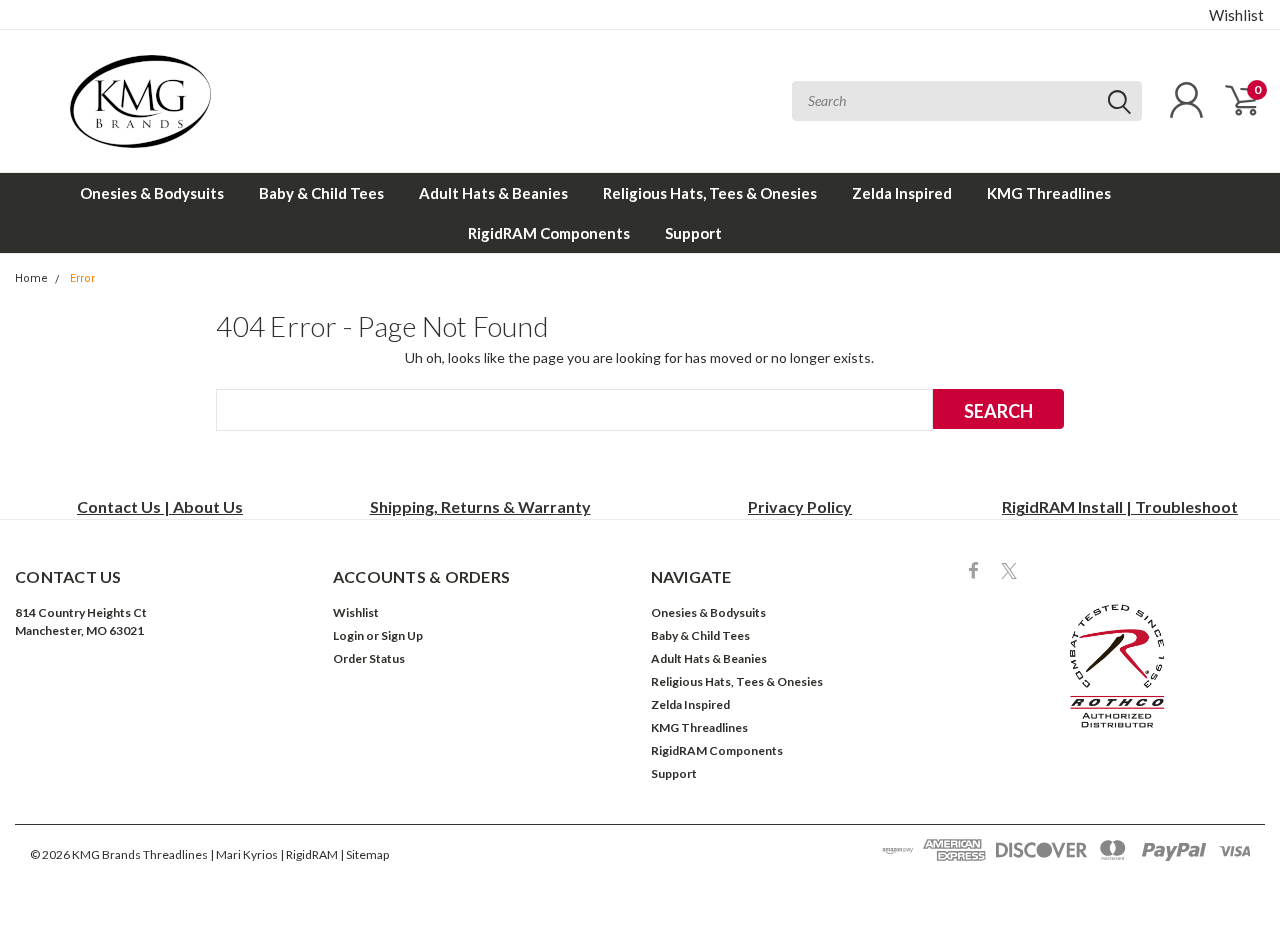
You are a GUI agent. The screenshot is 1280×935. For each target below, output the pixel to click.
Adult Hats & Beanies (493, 193)
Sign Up (402, 635)
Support (693, 233)
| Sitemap (364, 854)
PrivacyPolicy (800, 506)
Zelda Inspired (902, 193)
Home (31, 278)
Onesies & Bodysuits (152, 193)
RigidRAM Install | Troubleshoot (1120, 506)
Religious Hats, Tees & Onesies (710, 193)
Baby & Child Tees (321, 193)
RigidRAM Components (549, 233)
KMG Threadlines (1049, 193)
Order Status (369, 658)
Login (348, 635)
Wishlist (1236, 15)
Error (82, 278)
